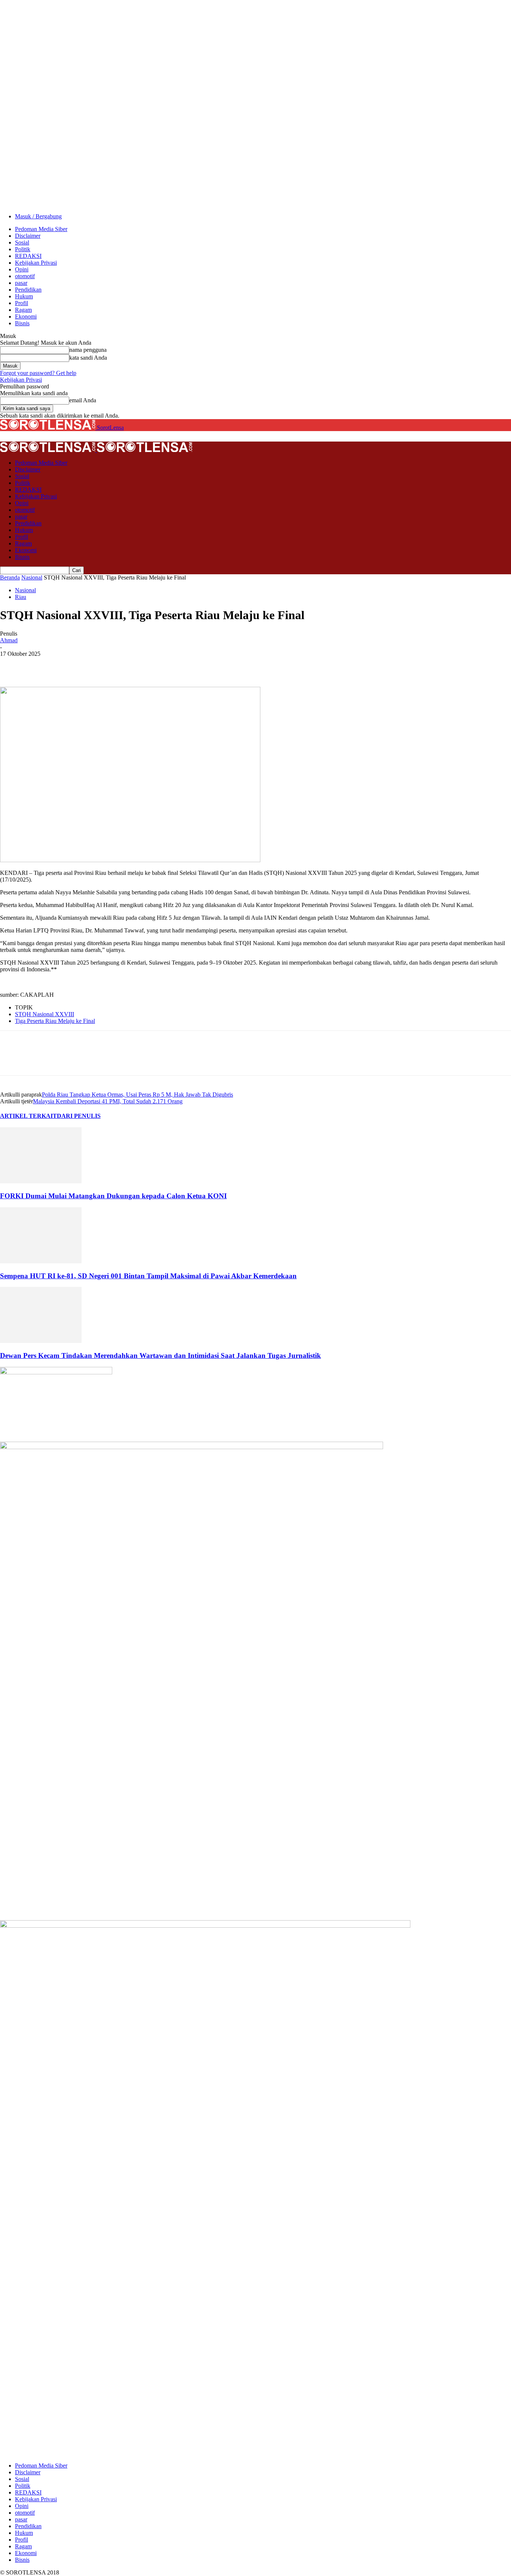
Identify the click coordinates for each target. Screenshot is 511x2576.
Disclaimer (28, 236)
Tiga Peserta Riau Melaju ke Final (55, 1021)
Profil (22, 303)
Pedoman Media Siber (41, 229)
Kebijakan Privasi (36, 263)
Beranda (10, 577)
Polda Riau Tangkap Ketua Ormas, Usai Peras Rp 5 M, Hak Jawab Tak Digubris (137, 1095)
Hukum (24, 296)
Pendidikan (28, 290)
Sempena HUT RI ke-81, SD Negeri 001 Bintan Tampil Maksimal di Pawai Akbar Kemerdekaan (148, 1276)
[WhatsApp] (93, 665)
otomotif (25, 276)
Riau (21, 597)
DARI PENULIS (79, 1116)
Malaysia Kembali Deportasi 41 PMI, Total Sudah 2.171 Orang (108, 1101)
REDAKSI (28, 256)
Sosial (22, 242)
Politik (23, 249)
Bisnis (22, 323)
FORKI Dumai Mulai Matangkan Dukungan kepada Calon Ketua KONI (113, 1196)
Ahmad (9, 640)
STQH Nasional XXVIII (45, 1014)
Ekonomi (26, 316)
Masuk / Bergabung (38, 216)
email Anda (83, 400)
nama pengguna (88, 350)
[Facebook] (12, 665)
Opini (22, 269)
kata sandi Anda (88, 358)
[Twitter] (39, 665)
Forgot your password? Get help (38, 373)
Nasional (32, 577)
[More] (120, 665)
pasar (21, 283)
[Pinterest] (66, 665)
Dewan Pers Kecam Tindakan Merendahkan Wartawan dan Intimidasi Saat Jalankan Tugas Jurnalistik (160, 1355)
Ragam (23, 310)
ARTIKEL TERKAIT (28, 1116)
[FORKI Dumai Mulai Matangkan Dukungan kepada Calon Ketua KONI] (41, 1181)
